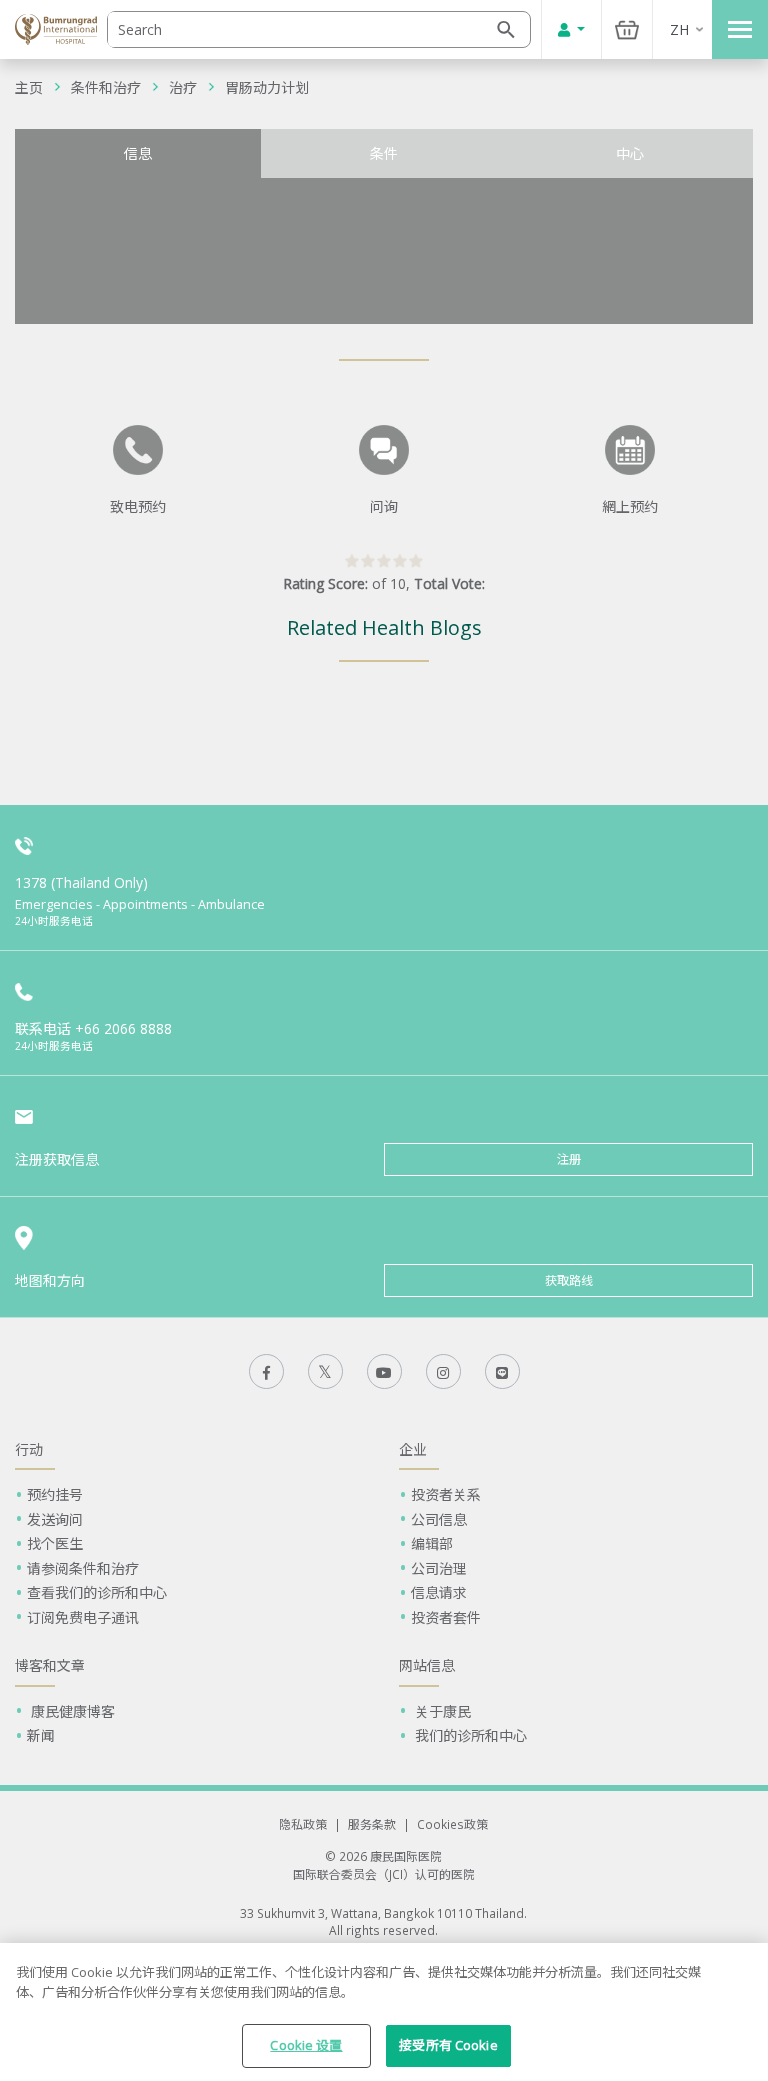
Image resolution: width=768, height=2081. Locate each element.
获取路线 (569, 1280)
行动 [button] (29, 1449)
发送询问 (55, 1519)
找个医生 (55, 1543)
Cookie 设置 (306, 2045)
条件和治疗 (106, 87)
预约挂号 (55, 1494)
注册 (569, 1159)
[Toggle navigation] (740, 29)
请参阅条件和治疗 (83, 1568)
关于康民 (441, 1711)
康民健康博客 (71, 1711)
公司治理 (439, 1568)
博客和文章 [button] (50, 1665)
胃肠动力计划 (267, 87)
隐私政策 (303, 1824)
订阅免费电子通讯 (83, 1617)
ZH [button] (679, 29)
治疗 (183, 87)
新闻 (41, 1735)
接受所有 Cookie (448, 2045)
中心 (630, 153)
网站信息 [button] (427, 1665)
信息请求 (439, 1592)
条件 (384, 153)
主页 (29, 87)
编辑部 (432, 1543)
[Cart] (627, 29)
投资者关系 (446, 1494)
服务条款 (372, 1824)
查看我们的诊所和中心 (97, 1592)
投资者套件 (446, 1617)
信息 (138, 153)
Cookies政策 (452, 1824)
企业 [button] (413, 1449)
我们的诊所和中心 (469, 1735)
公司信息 (439, 1519)
